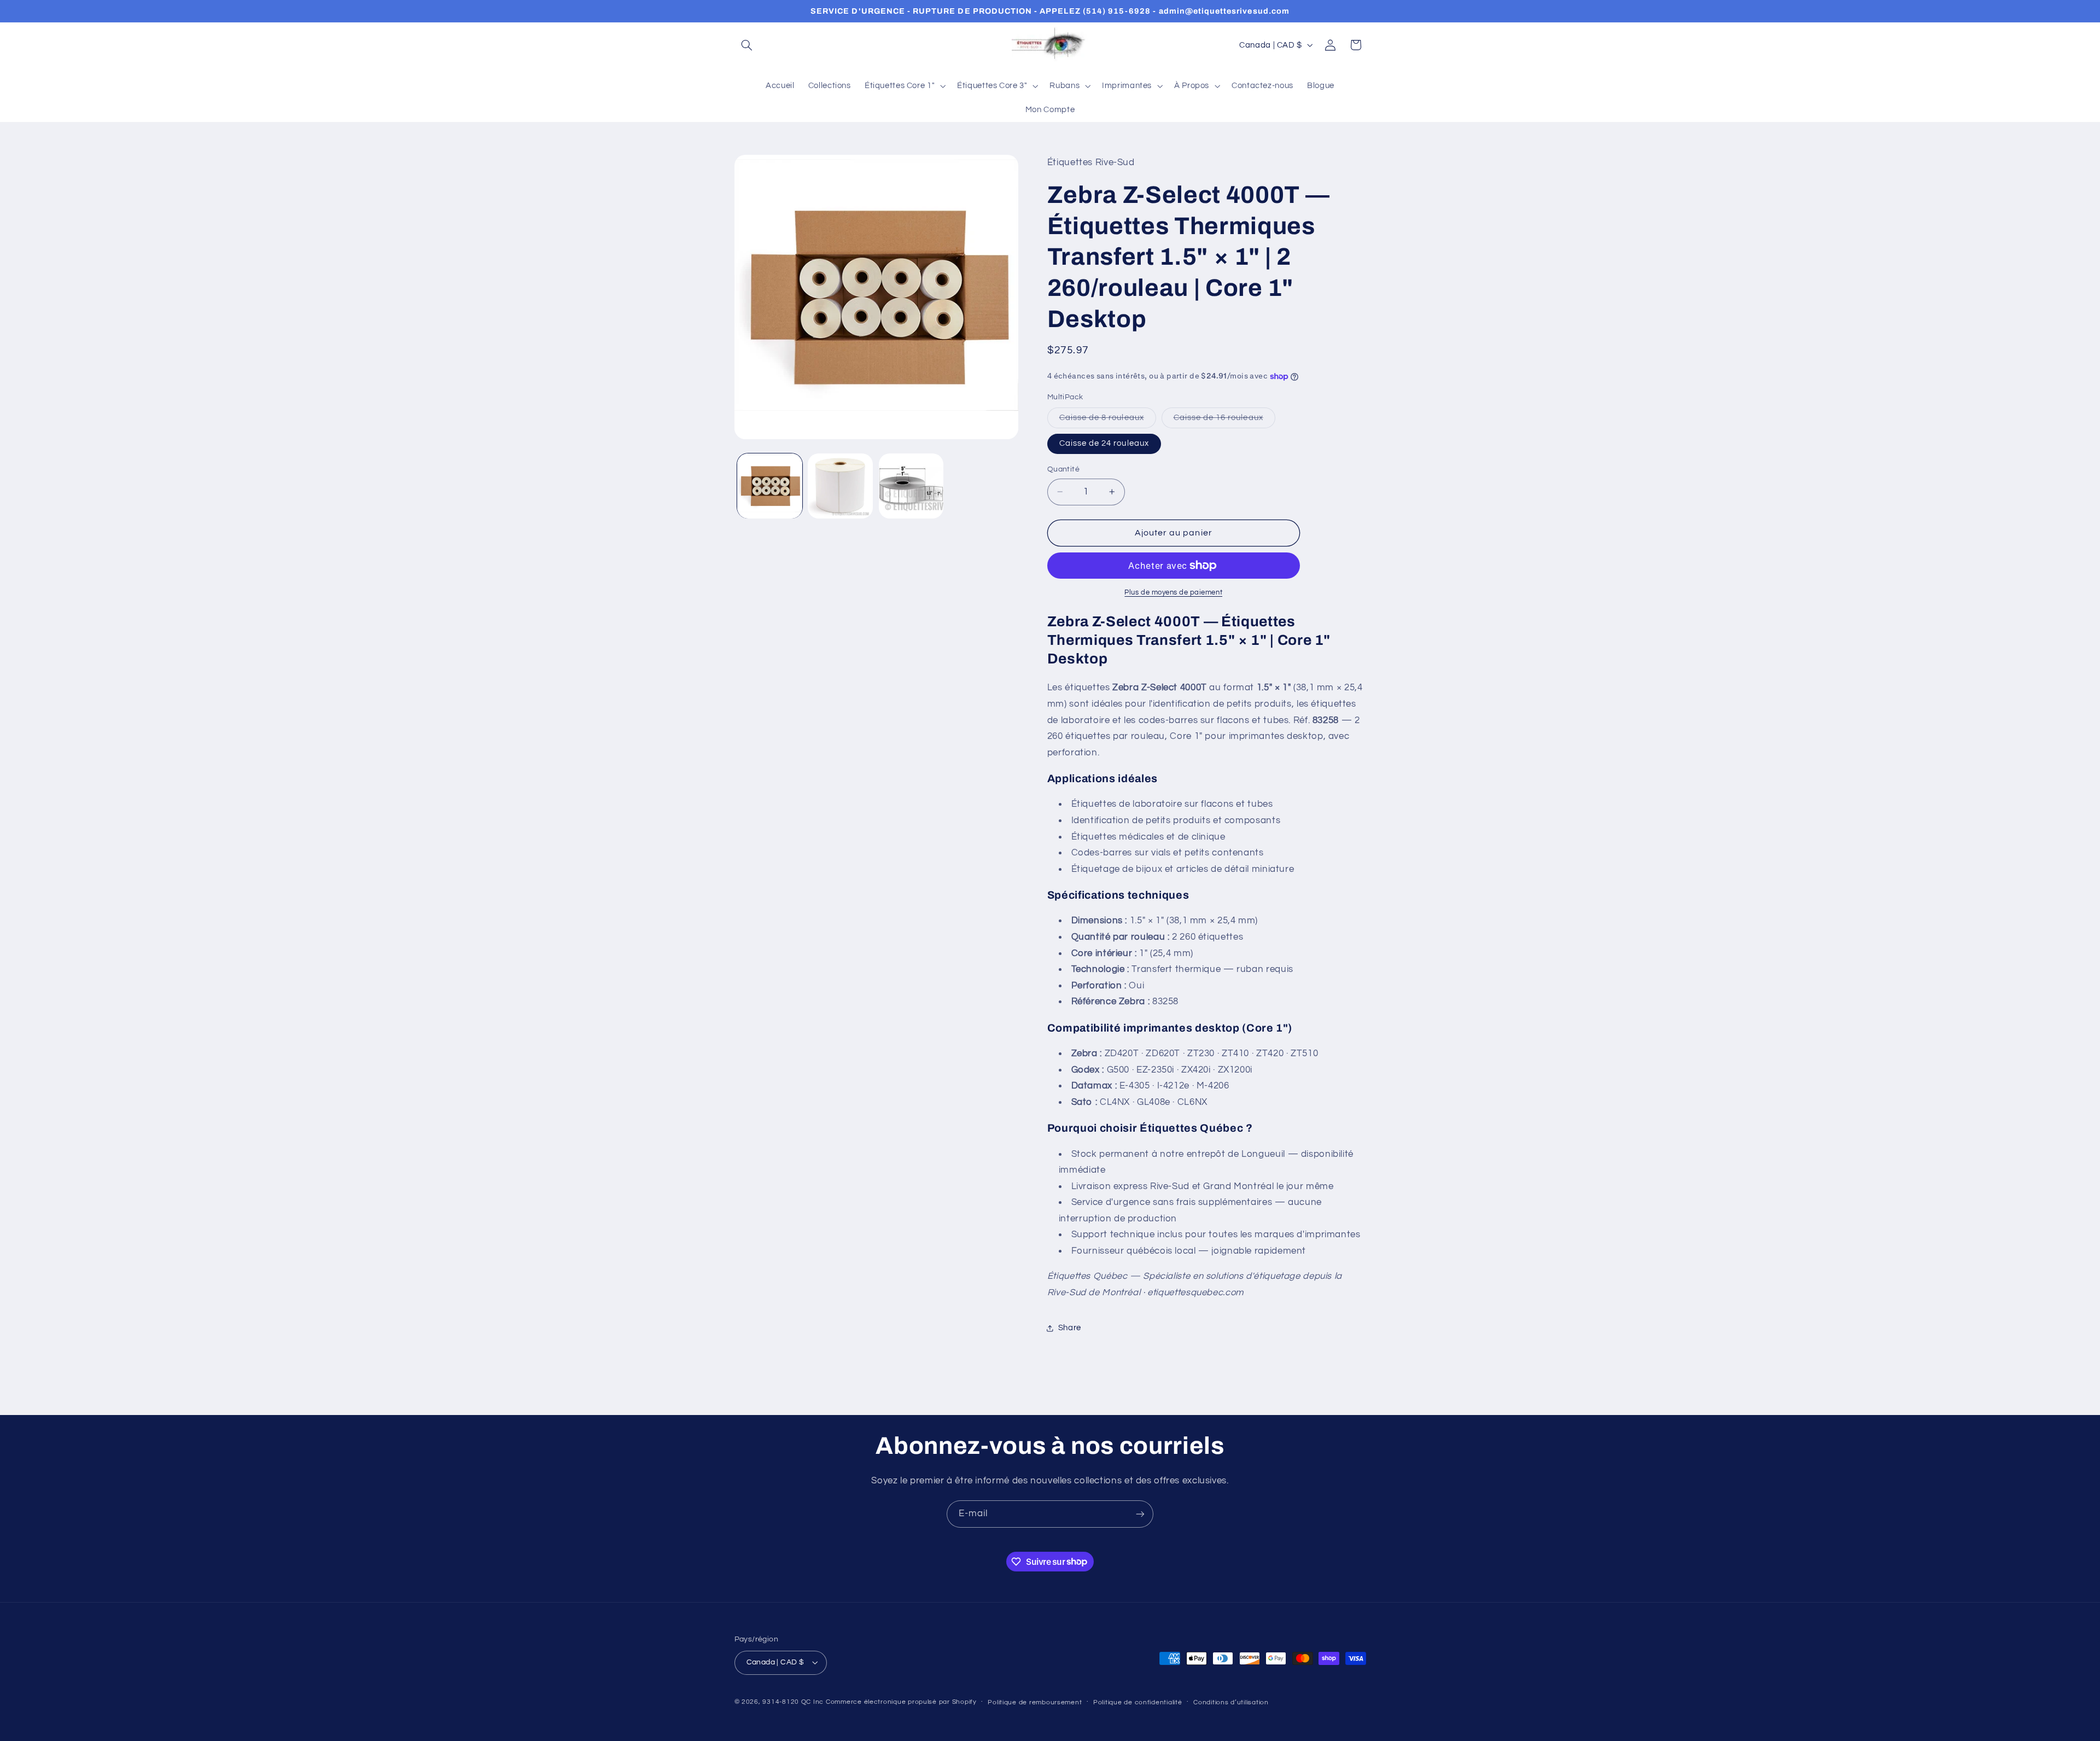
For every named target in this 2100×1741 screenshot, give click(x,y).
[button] (747, 45)
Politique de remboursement (1035, 1702)
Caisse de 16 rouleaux (1224, 421)
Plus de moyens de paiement (1173, 593)
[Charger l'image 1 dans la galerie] (770, 486)
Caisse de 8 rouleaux (1108, 421)
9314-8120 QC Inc (793, 1702)
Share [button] (1070, 1328)
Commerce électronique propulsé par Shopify (901, 1702)
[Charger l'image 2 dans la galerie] (840, 486)
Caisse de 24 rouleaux (1104, 443)
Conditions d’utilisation (1231, 1702)
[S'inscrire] (1140, 1514)
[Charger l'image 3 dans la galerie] (911, 486)
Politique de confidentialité (1138, 1702)
